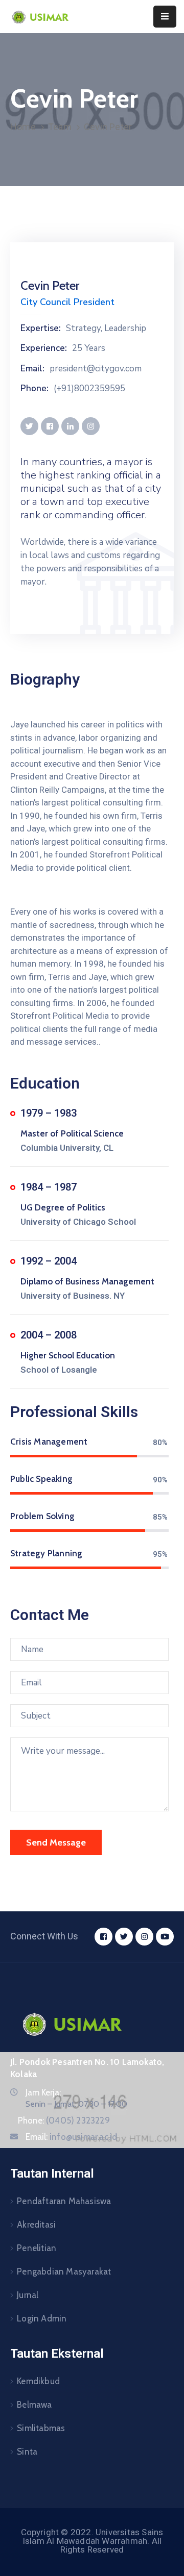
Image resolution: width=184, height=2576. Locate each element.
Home (23, 127)
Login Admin (42, 2318)
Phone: (34, 389)
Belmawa (34, 2405)
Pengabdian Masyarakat (64, 2271)
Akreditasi (36, 2225)
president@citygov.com (96, 369)
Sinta (27, 2452)
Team (60, 127)
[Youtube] (165, 1937)
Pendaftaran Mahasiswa (64, 2201)
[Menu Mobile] (165, 17)
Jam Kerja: (43, 2092)
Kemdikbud (38, 2381)
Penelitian (37, 2248)
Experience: (44, 348)
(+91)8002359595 (89, 389)
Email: (32, 369)
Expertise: (41, 329)
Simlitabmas (41, 2428)
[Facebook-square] (103, 1937)
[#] (29, 426)
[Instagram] (144, 1937)
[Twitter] (124, 1937)
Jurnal (28, 2295)
